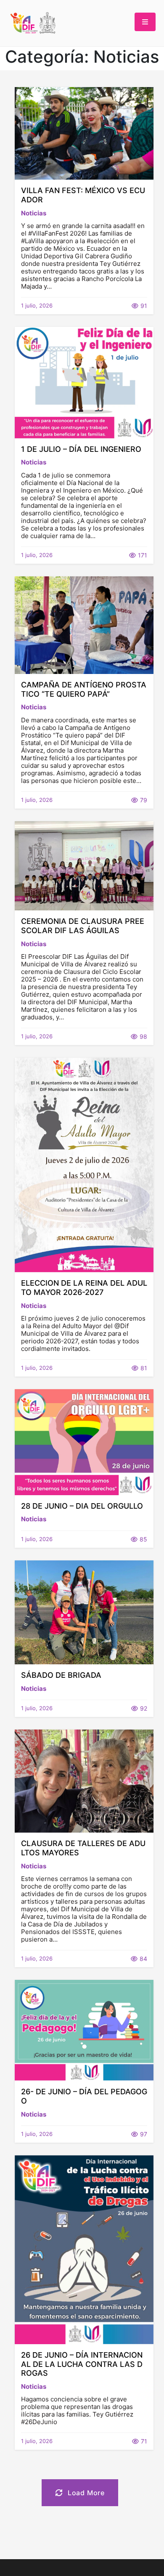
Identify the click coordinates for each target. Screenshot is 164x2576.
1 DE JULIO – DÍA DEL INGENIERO (81, 449)
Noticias (34, 213)
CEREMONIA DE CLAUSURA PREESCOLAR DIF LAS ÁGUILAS (83, 926)
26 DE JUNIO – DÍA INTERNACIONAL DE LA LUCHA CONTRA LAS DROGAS (82, 2364)
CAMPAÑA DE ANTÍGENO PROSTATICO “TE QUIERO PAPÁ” (84, 689)
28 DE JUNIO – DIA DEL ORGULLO (82, 1506)
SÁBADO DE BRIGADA (61, 1675)
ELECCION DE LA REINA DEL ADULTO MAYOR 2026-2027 (84, 1288)
